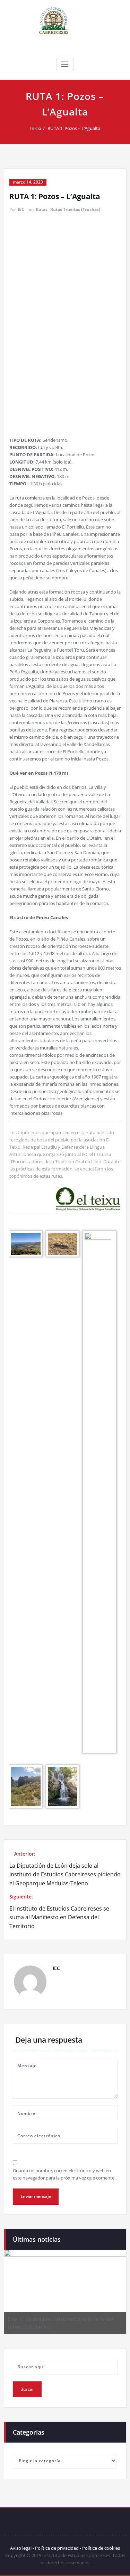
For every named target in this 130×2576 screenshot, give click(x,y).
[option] (65, 2292)
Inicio (36, 128)
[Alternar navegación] (65, 64)
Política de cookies (101, 2548)
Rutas (42, 209)
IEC (21, 209)
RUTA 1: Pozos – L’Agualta (74, 128)
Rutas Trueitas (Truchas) (75, 209)
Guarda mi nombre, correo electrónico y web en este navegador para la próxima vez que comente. (64, 2174)
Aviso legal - (22, 2548)
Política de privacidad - (58, 2548)
